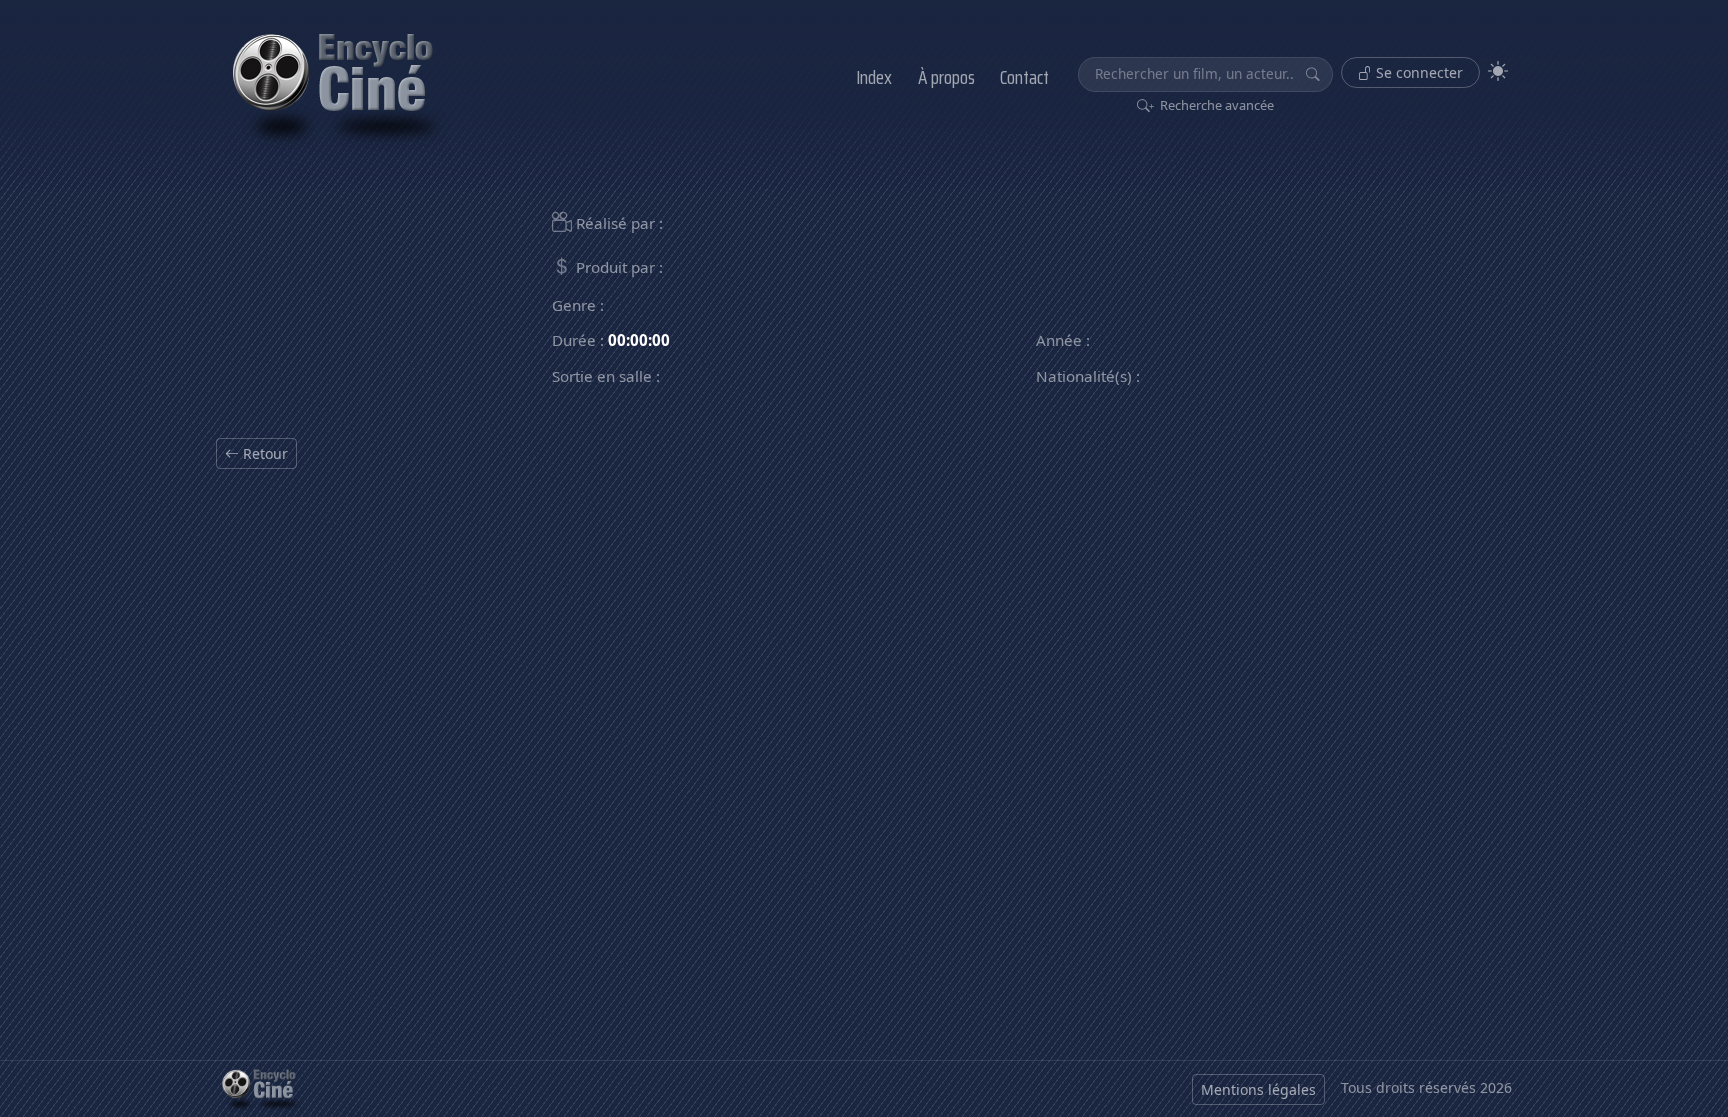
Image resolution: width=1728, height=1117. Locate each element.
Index (874, 77)
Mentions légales (1258, 1089)
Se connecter (1417, 72)
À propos (946, 77)
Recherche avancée (1215, 105)
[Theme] (1498, 71)
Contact (1024, 77)
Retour (263, 453)
